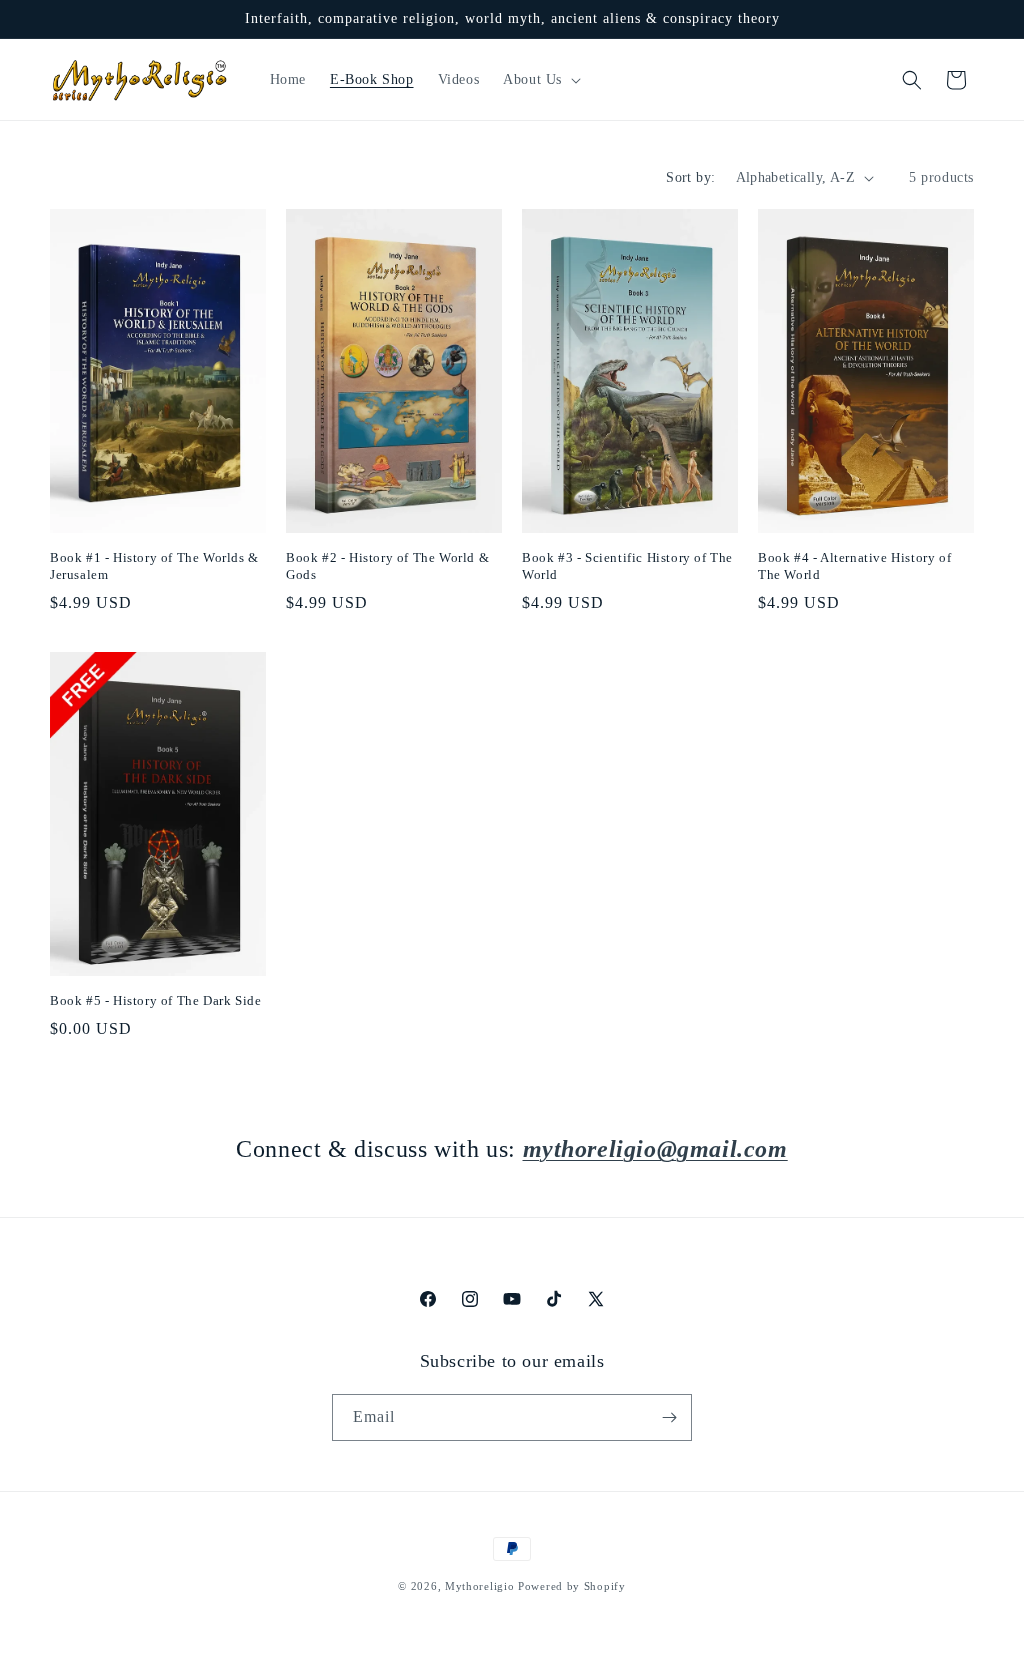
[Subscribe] (669, 1417)
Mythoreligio (479, 1586)
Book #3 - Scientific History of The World (627, 566)
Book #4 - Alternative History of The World (854, 566)
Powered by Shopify (572, 1586)
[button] (540, 80)
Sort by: (690, 177)
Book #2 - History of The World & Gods (387, 566)
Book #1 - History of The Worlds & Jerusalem (154, 566)
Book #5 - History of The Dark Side (155, 1000)
